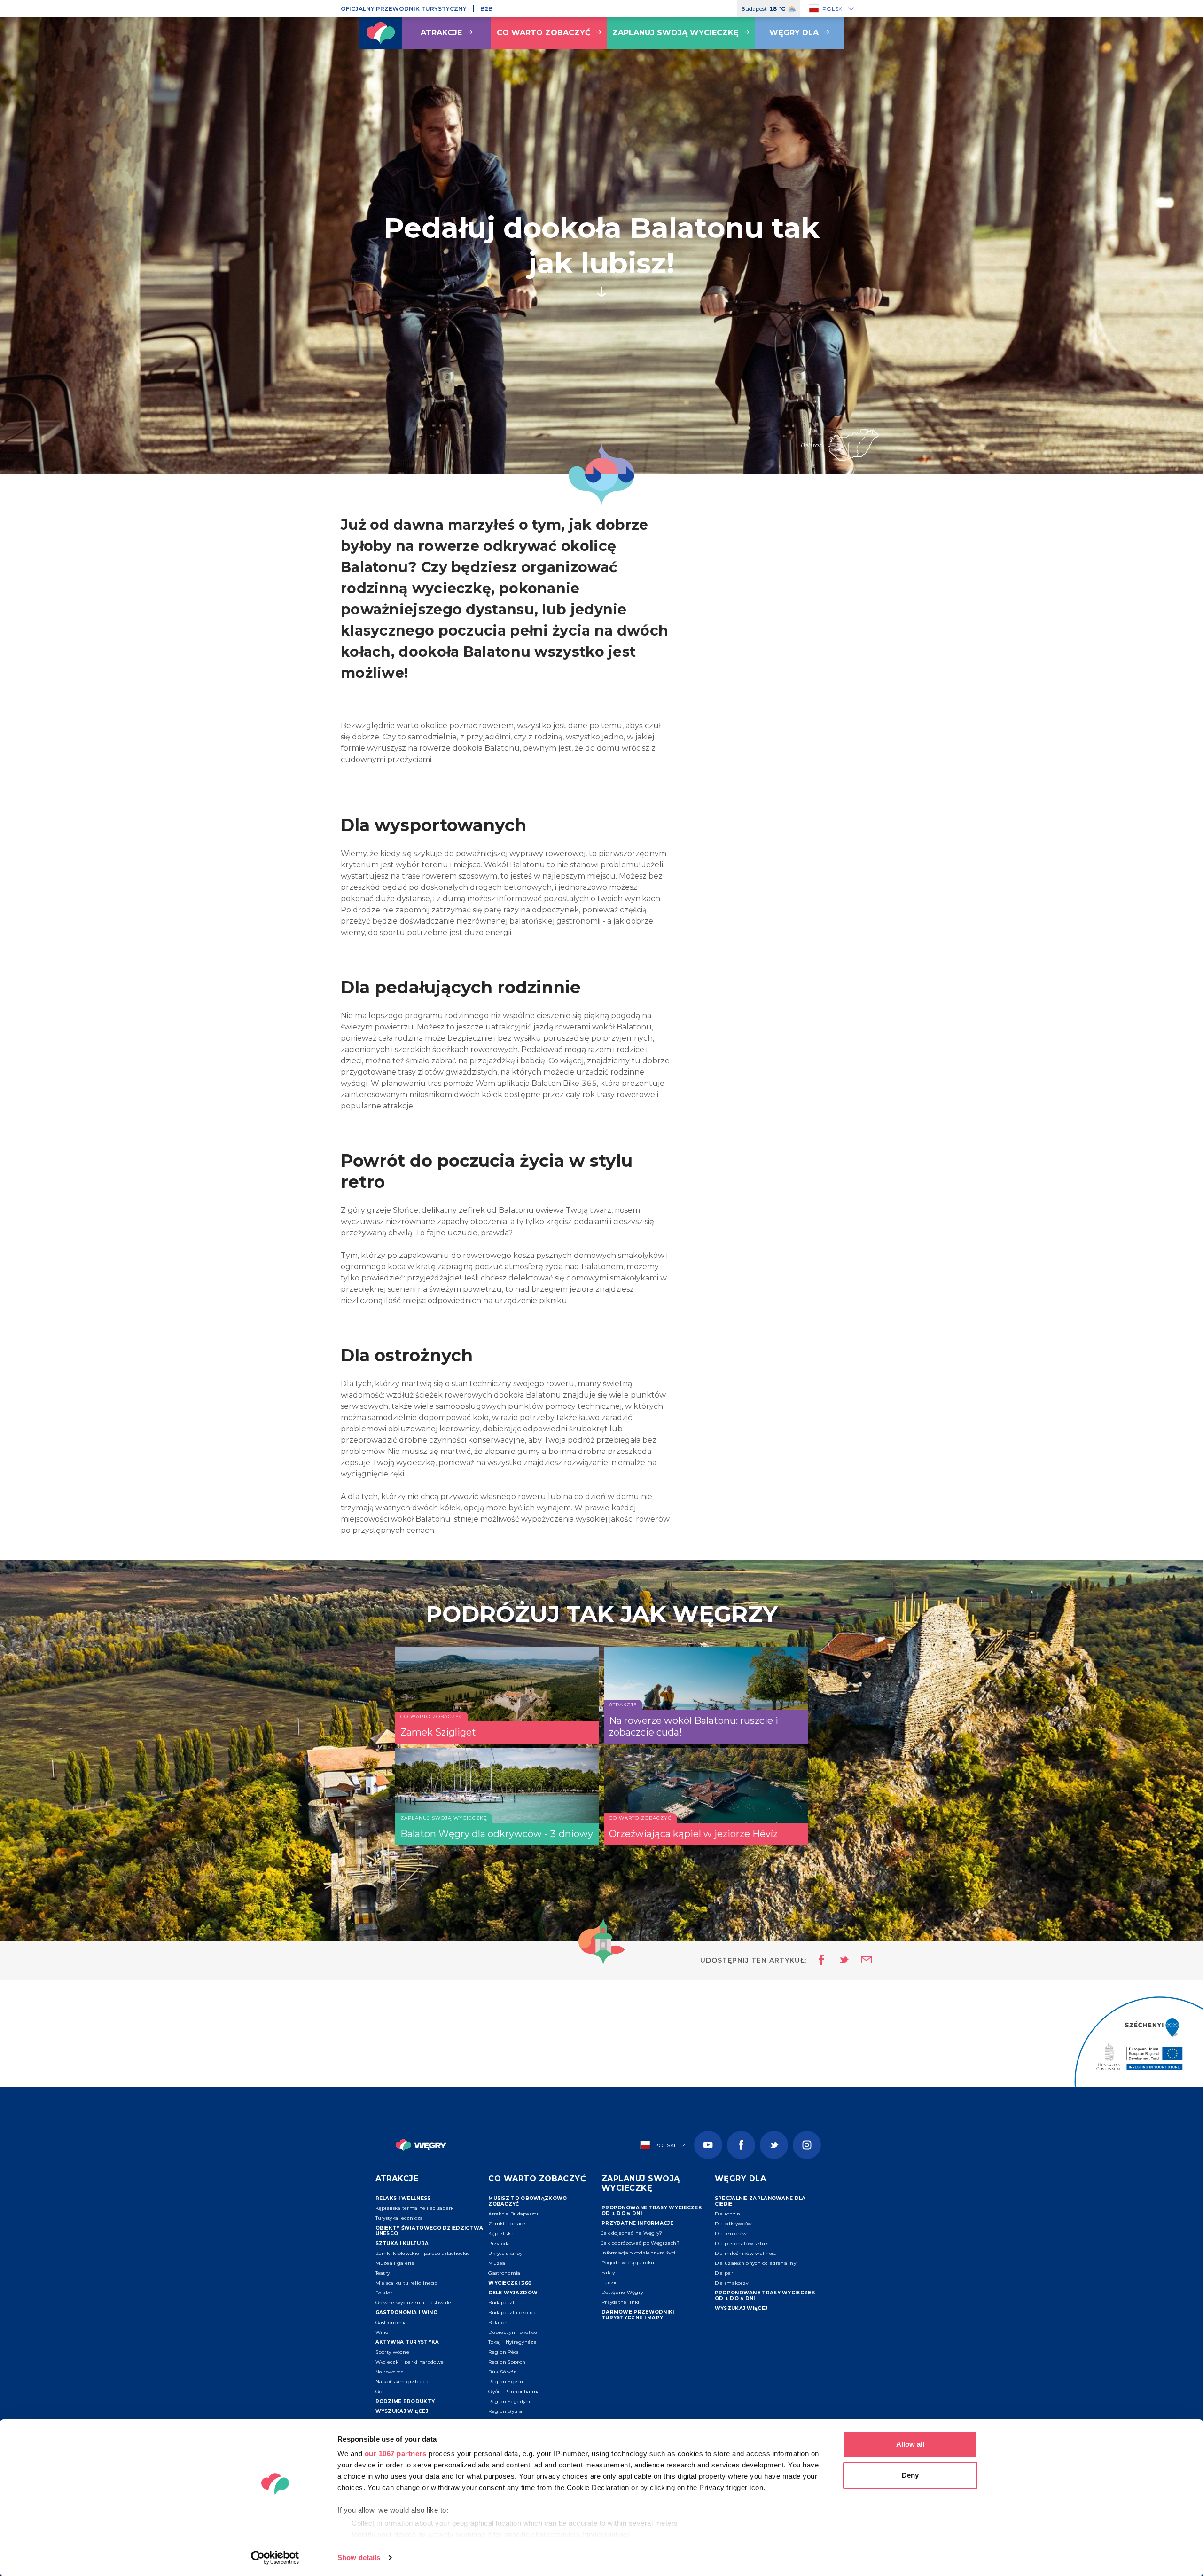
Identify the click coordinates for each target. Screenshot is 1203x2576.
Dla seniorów (731, 2234)
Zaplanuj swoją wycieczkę (676, 33)
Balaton (498, 2322)
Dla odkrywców (734, 2224)
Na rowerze (390, 2372)
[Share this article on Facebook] (819, 1961)
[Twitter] (774, 2145)
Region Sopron (507, 2362)
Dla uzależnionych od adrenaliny (755, 2263)
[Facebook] (741, 2145)
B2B (486, 9)
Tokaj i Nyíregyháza (512, 2342)
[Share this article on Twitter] (838, 1961)
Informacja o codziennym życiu (640, 2253)
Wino (382, 2332)
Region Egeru (506, 2382)
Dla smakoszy (732, 2283)
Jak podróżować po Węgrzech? (641, 2243)
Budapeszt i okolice (512, 2313)
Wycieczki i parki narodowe (410, 2362)
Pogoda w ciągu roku (628, 2263)
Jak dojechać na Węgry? (632, 2233)
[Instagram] (807, 2145)
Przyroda (499, 2243)
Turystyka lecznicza (399, 2218)
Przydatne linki (621, 2302)
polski (833, 9)
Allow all (910, 2444)
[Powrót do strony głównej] (381, 33)
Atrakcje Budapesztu (514, 2214)
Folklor (384, 2293)
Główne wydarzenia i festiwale (414, 2303)
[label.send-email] (860, 1961)
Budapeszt (501, 2303)
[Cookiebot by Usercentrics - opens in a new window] (275, 2558)
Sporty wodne (393, 2352)
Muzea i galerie (395, 2263)
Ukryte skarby (505, 2253)
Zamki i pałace (507, 2224)
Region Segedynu (510, 2401)
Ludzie (610, 2282)
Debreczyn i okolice (513, 2332)
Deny (910, 2475)
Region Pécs (503, 2352)
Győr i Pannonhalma (514, 2391)
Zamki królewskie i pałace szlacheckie (423, 2253)
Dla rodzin (728, 2214)
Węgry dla (794, 33)
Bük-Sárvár (502, 2372)
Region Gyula (505, 2411)
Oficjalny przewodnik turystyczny (404, 9)
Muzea (497, 2263)
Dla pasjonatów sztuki (742, 2243)
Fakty (608, 2273)
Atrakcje (441, 33)
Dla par (724, 2273)
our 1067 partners (396, 2454)
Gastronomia (391, 2322)
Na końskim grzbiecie (403, 2382)
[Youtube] (708, 2145)
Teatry (383, 2273)
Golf (380, 2391)
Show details (359, 2557)
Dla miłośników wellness (746, 2253)
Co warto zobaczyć (544, 33)
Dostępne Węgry (622, 2292)
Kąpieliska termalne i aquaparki (415, 2208)
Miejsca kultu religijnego (407, 2283)
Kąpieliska (501, 2234)
